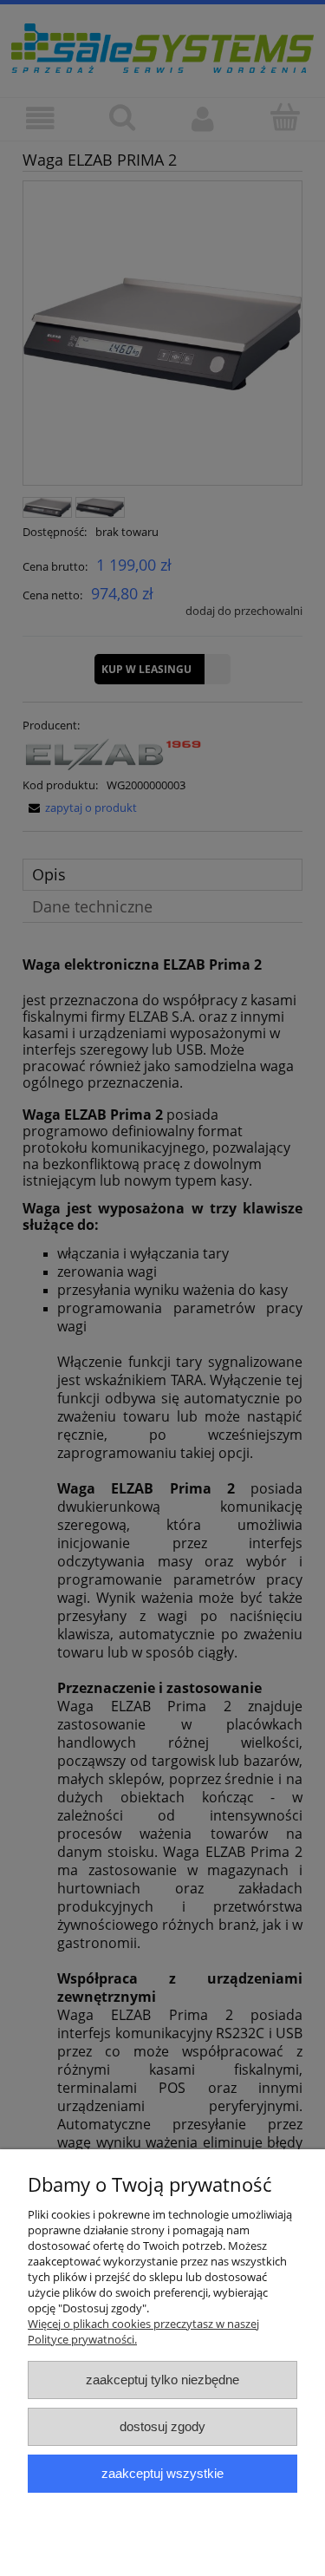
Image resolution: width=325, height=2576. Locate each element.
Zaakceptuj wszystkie (162, 2473)
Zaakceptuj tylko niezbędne (162, 2380)
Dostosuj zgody (162, 2426)
